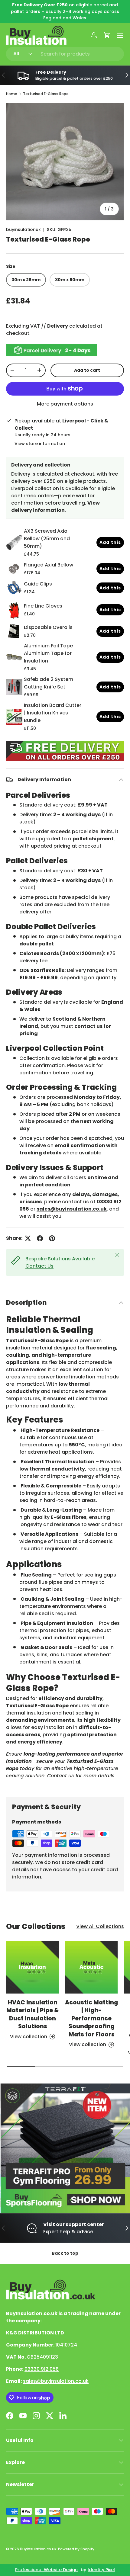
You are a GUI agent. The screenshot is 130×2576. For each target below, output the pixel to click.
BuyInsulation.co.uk (38, 2549)
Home (12, 94)
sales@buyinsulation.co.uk (56, 2381)
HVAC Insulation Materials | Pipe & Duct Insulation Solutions (33, 2014)
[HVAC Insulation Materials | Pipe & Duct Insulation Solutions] (32, 1967)
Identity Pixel (101, 2570)
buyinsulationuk (23, 229)
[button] (107, 35)
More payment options (65, 404)
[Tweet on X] (28, 1238)
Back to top (65, 2253)
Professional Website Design (46, 2570)
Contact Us (39, 1266)
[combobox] (65, 54)
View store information (40, 444)
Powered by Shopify (76, 2549)
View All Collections (100, 1926)
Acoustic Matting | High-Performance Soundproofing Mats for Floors (91, 2018)
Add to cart (87, 370)
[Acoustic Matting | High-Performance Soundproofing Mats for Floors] (91, 1967)
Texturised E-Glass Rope (46, 94)
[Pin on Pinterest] (52, 1238)
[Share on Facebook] (40, 1238)
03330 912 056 (42, 2369)
